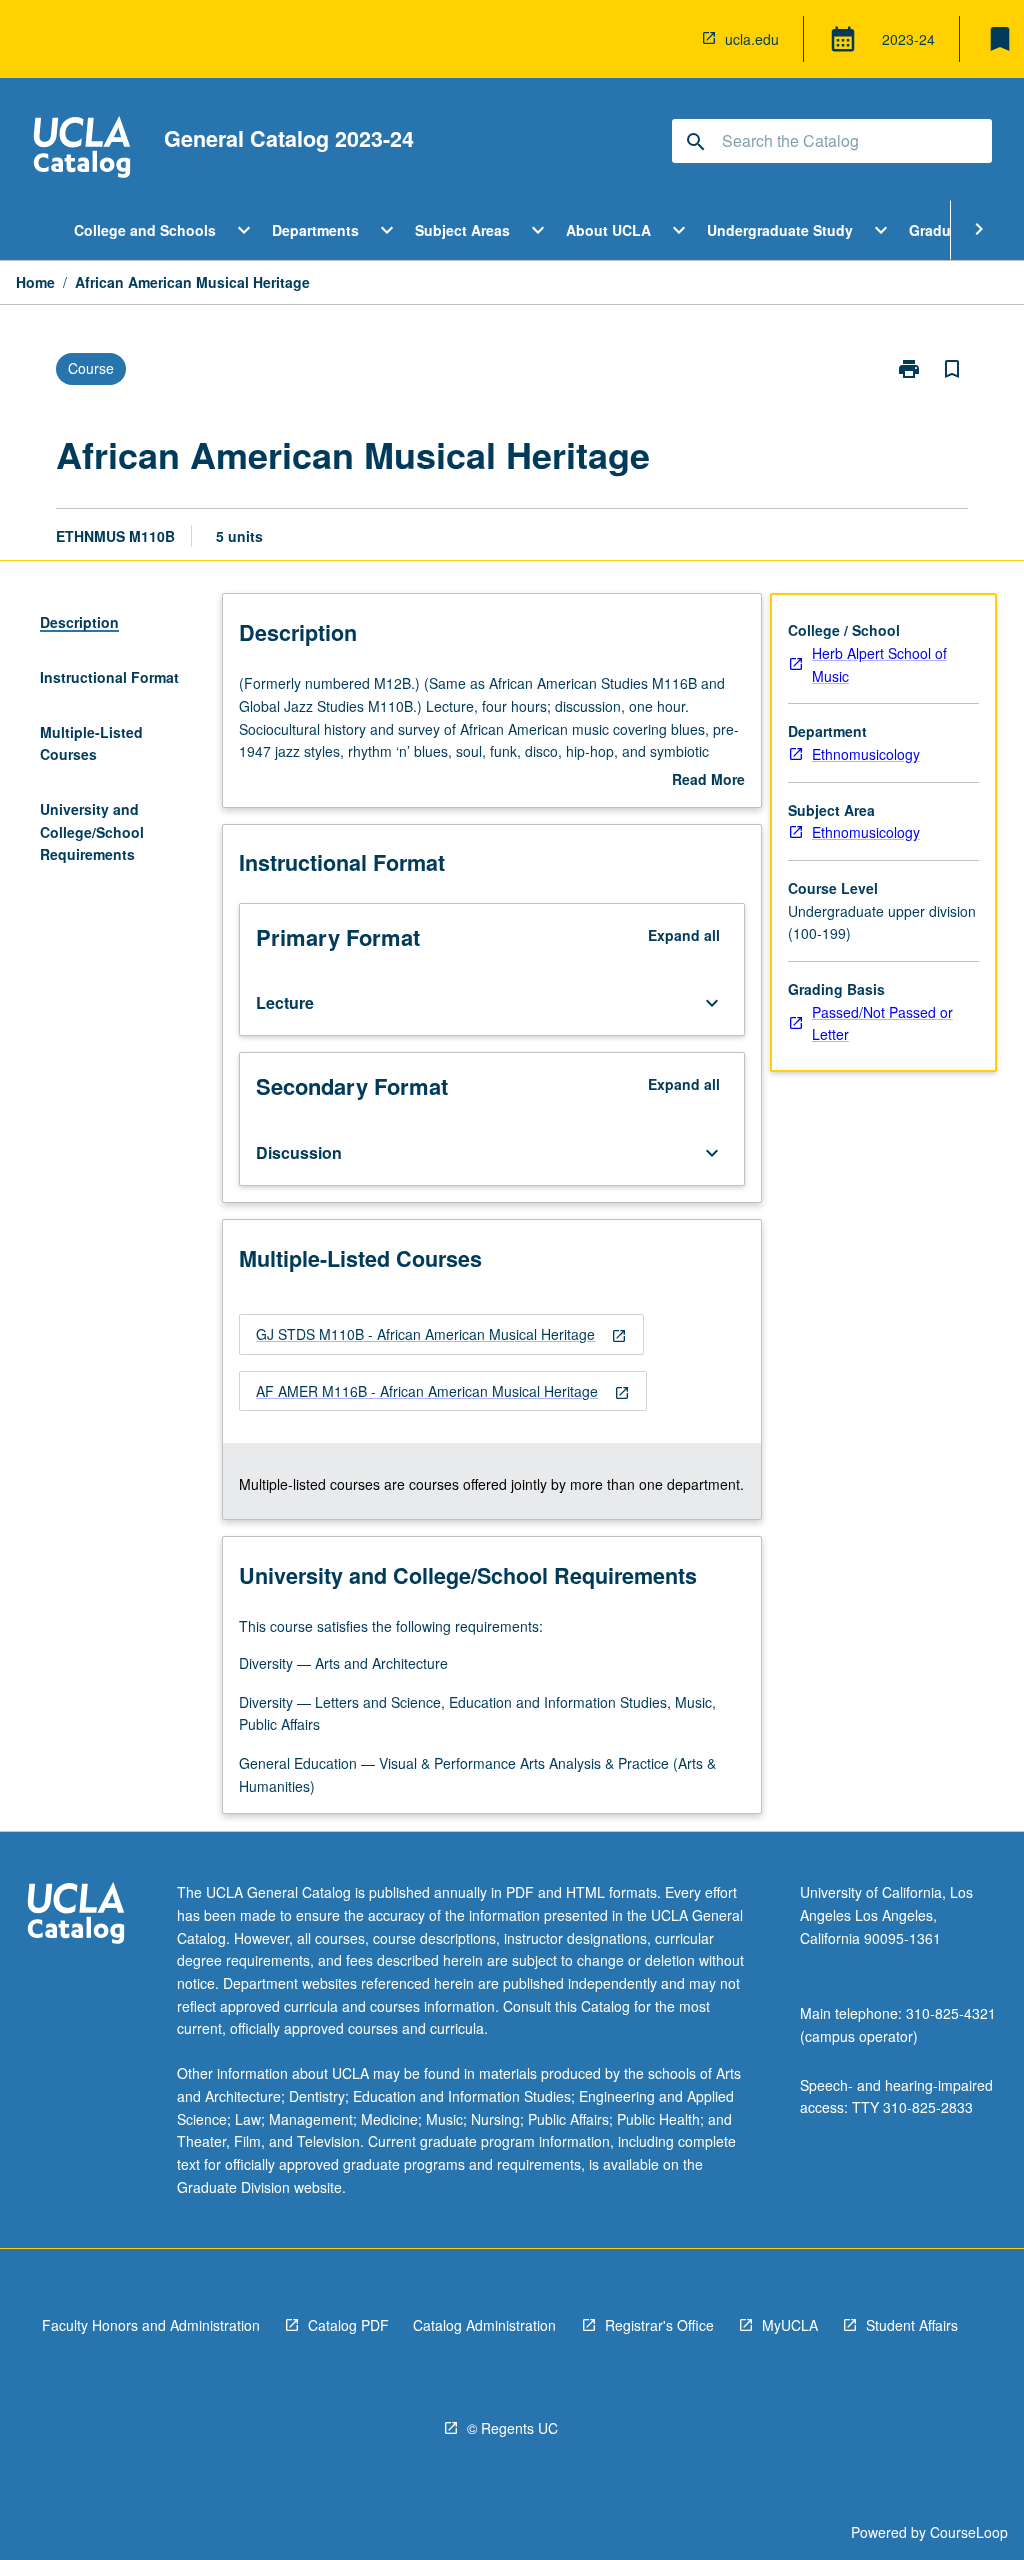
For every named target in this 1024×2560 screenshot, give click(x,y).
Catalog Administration (484, 2325)
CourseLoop (969, 2532)
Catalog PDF (348, 2325)
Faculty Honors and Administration (151, 2325)
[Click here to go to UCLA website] (76, 1915)
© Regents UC (512, 2428)
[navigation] (441, 1334)
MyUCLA (790, 2325)
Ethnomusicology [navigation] (866, 754)
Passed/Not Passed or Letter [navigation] (882, 1023)
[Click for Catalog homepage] (82, 149)
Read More (708, 780)
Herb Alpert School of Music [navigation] (879, 664)
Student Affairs (912, 2325)
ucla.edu (752, 39)
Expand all (684, 935)
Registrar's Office (659, 2325)
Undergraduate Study (780, 230)
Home (35, 282)
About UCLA (608, 230)
